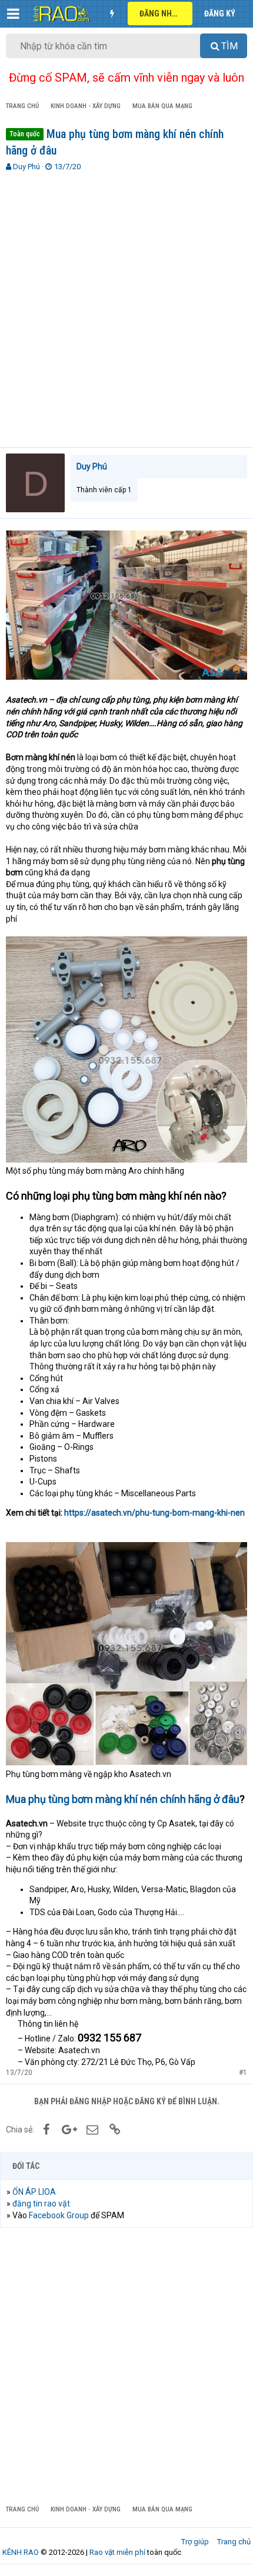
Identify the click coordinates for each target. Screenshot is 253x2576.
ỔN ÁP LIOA (34, 2192)
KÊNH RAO (21, 2552)
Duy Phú (26, 167)
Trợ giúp (195, 2542)
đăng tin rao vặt (41, 2204)
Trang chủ (234, 2542)
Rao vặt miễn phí (117, 2552)
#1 (243, 2073)
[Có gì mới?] (112, 14)
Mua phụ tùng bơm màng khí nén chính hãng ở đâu (123, 1799)
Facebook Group (59, 2215)
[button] (13, 14)
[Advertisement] (126, 304)
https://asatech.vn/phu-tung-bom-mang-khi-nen (154, 1513)
